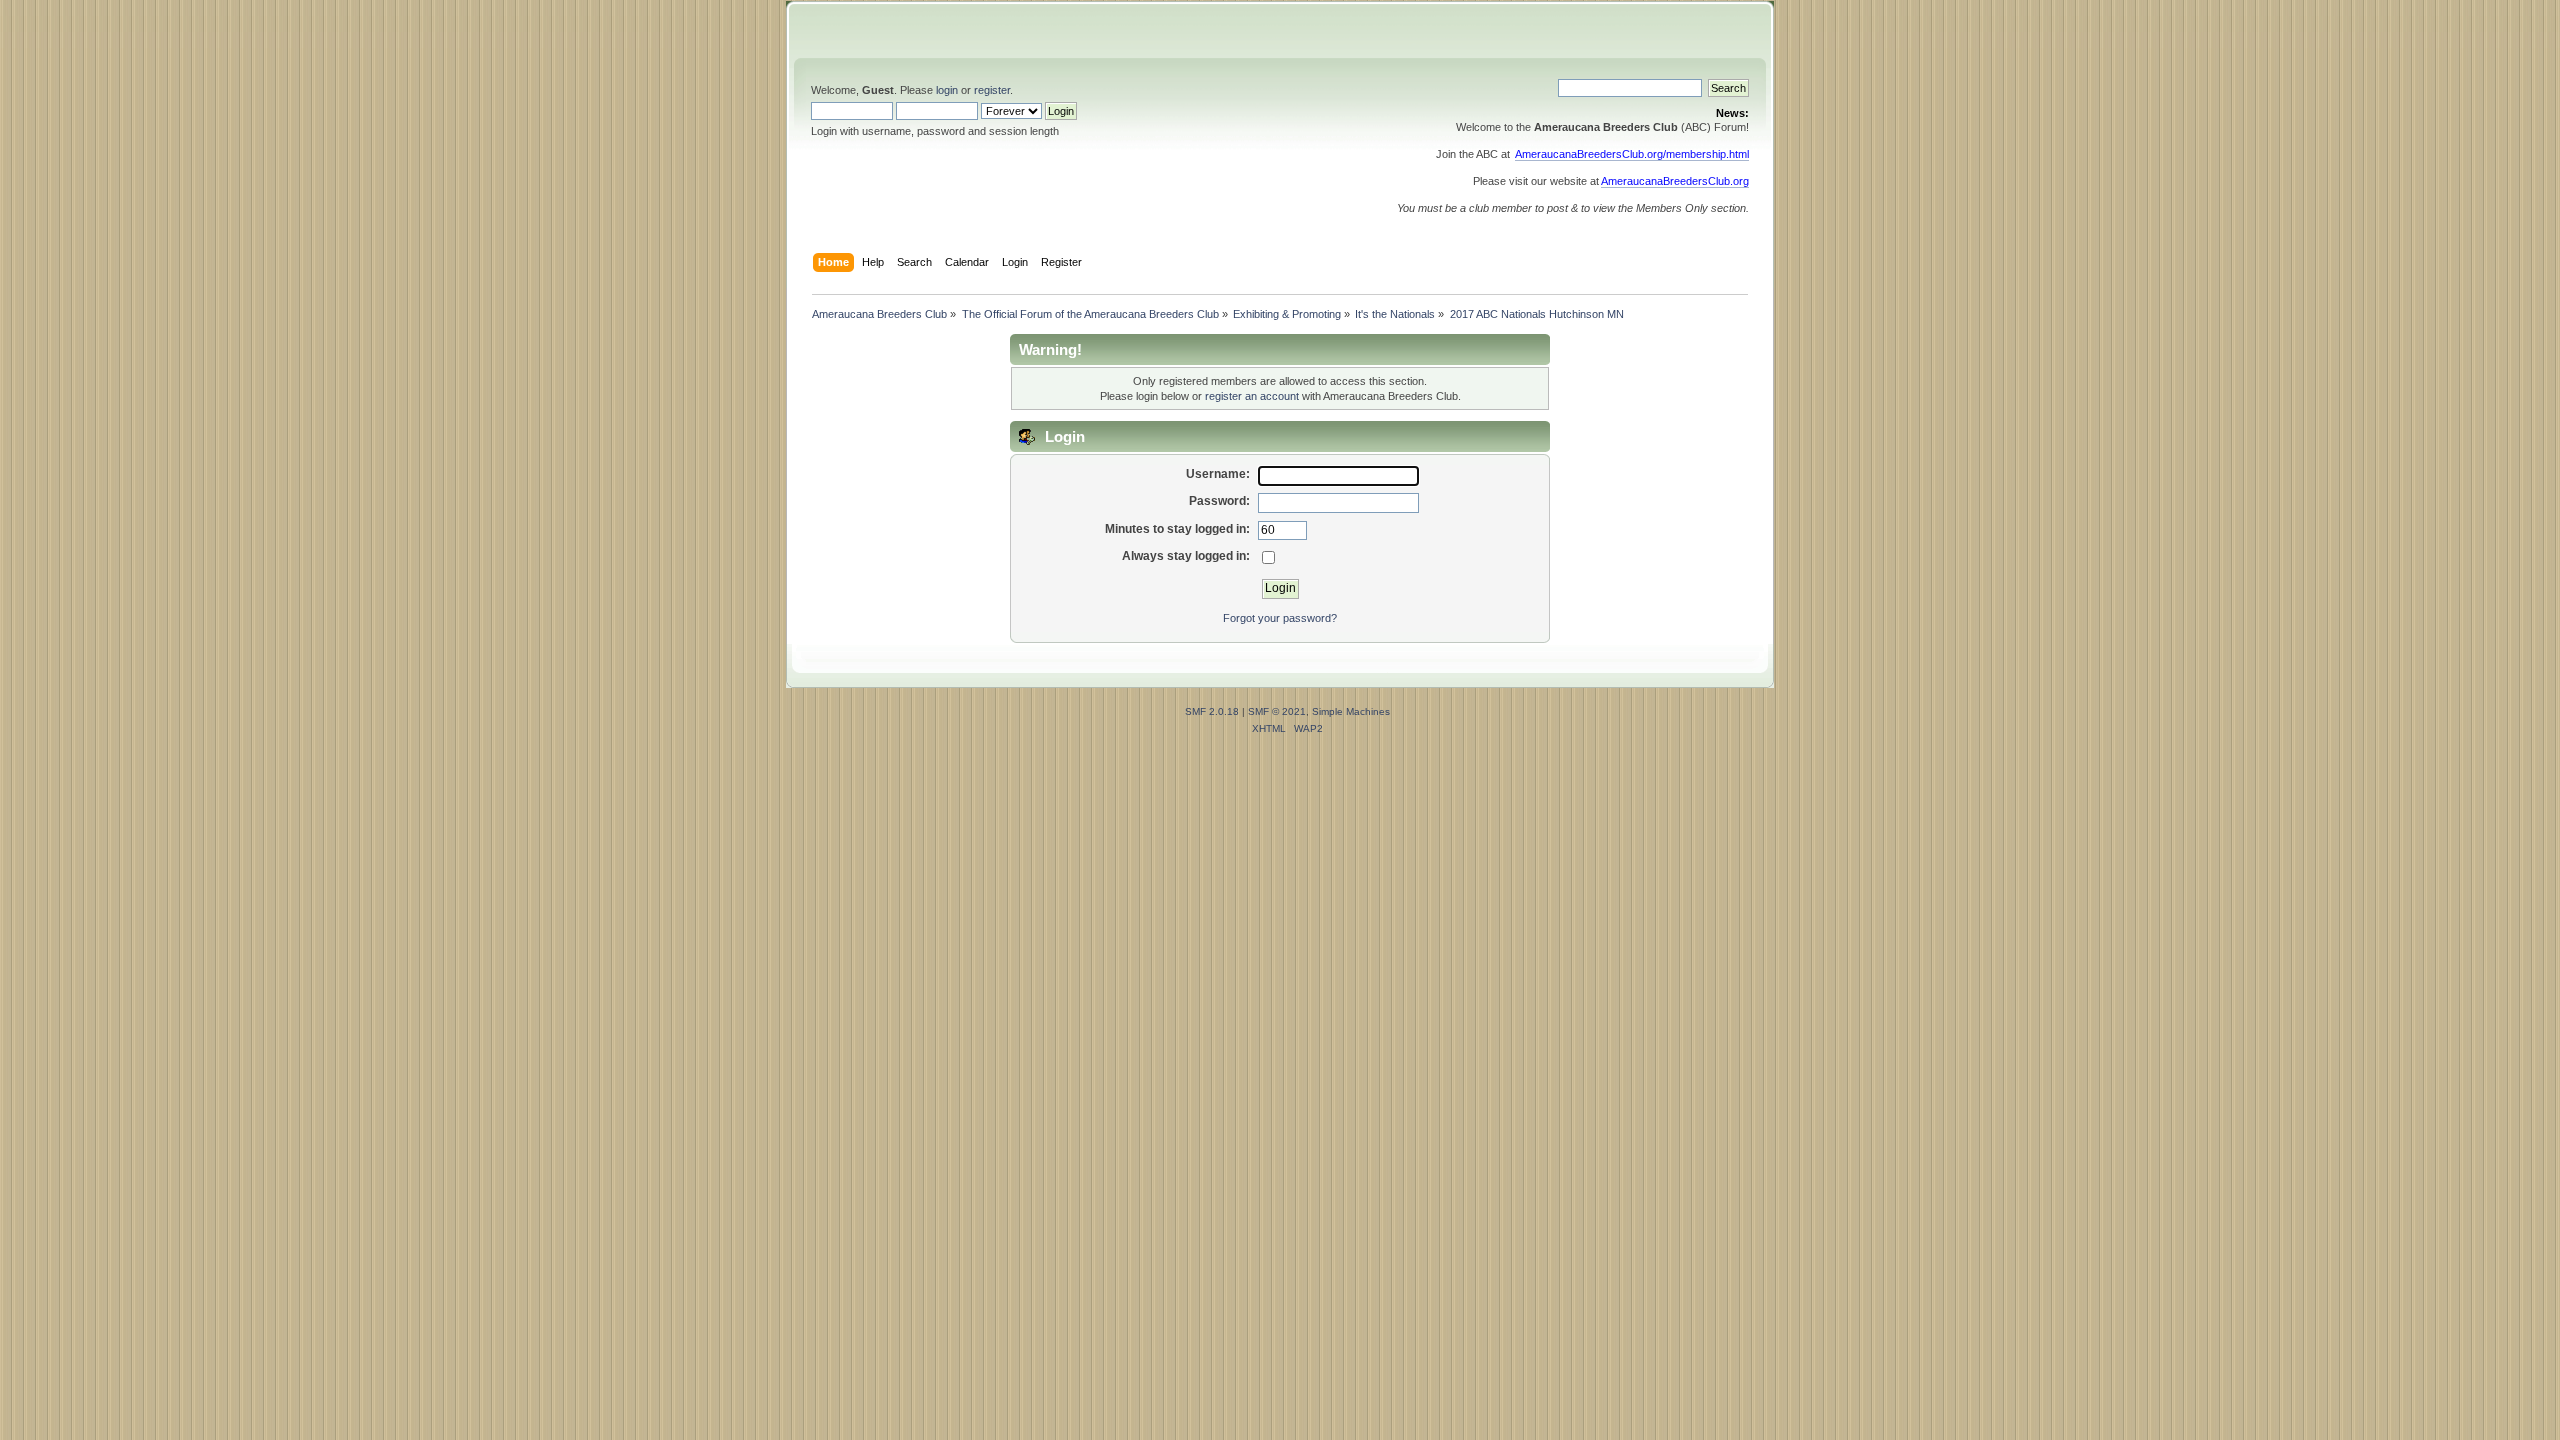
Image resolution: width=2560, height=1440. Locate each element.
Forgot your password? (1280, 618)
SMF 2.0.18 (1212, 711)
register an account (1252, 396)
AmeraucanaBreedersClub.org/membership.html (1632, 154)
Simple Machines (1351, 711)
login (947, 90)
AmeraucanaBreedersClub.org (1675, 181)
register (992, 90)
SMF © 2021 (1277, 711)
